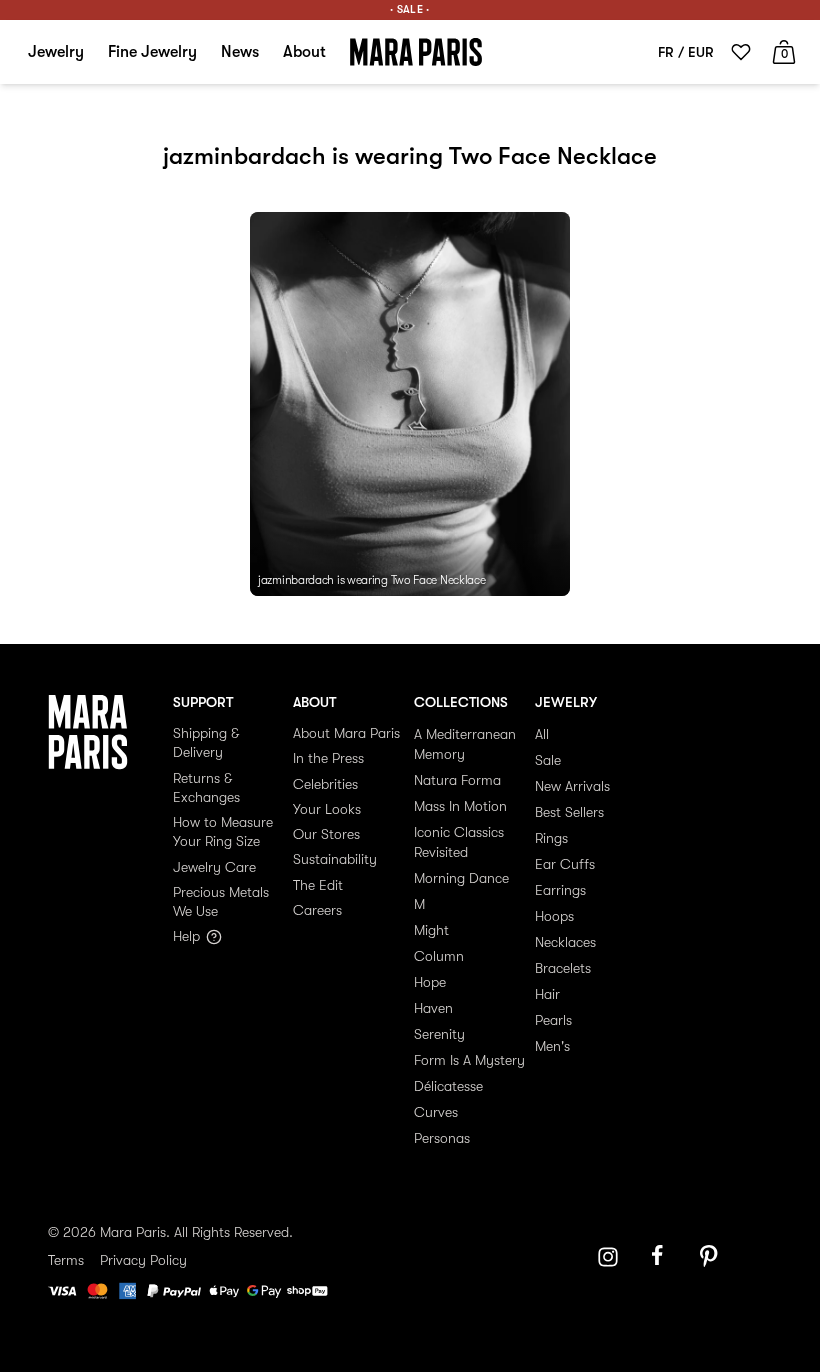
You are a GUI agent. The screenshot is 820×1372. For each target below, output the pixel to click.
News (240, 52)
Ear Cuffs (565, 864)
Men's (552, 1046)
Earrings (560, 890)
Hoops (554, 916)
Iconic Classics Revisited (459, 842)
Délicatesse (448, 1086)
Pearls (553, 1020)
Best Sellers (569, 812)
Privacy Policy (143, 1260)
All (542, 734)
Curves (436, 1112)
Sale (548, 760)
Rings (551, 838)
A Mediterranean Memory (465, 744)
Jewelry (56, 52)
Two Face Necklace (438, 580)
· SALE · (409, 9)
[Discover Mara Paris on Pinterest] (712, 1257)
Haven (433, 1008)
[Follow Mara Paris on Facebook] (664, 1257)
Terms (66, 1260)
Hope (430, 982)
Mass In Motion (460, 806)
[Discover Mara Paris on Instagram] (608, 1257)
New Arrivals (572, 786)
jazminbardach (296, 580)
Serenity (439, 1034)
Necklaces (565, 942)
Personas (442, 1138)
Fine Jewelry (152, 52)
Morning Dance (461, 878)
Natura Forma (457, 780)
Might (431, 930)
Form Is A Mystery (469, 1060)
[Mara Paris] (416, 52)
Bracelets (563, 968)
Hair (547, 994)
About (304, 52)
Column (439, 956)
